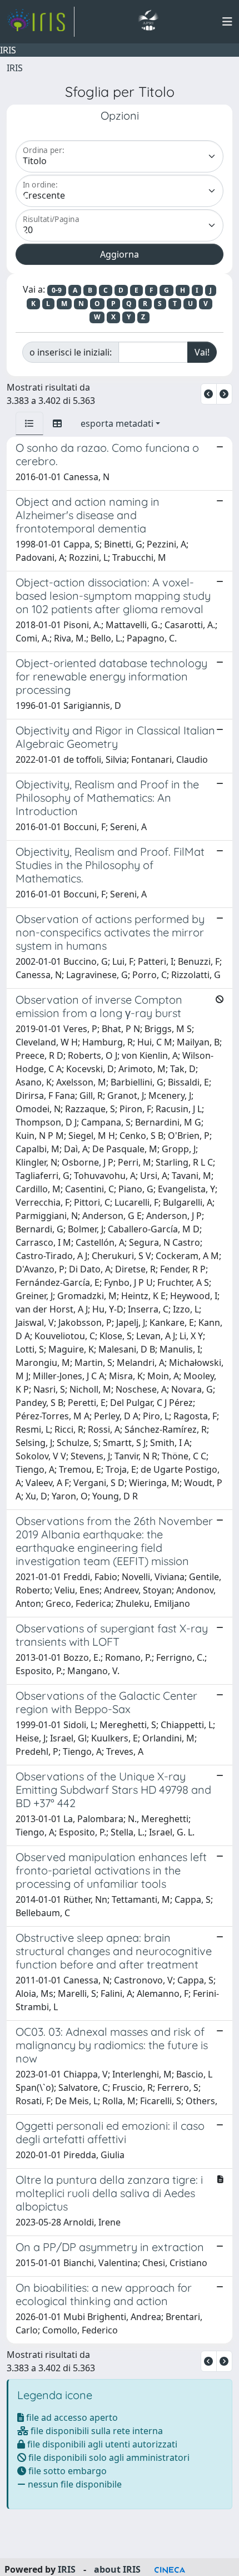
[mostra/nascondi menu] (227, 22)
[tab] (29, 423)
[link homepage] (41, 22)
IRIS (15, 68)
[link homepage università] (148, 22)
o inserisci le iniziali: (71, 352)
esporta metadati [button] (117, 423)
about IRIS (117, 2569)
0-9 (57, 290)
